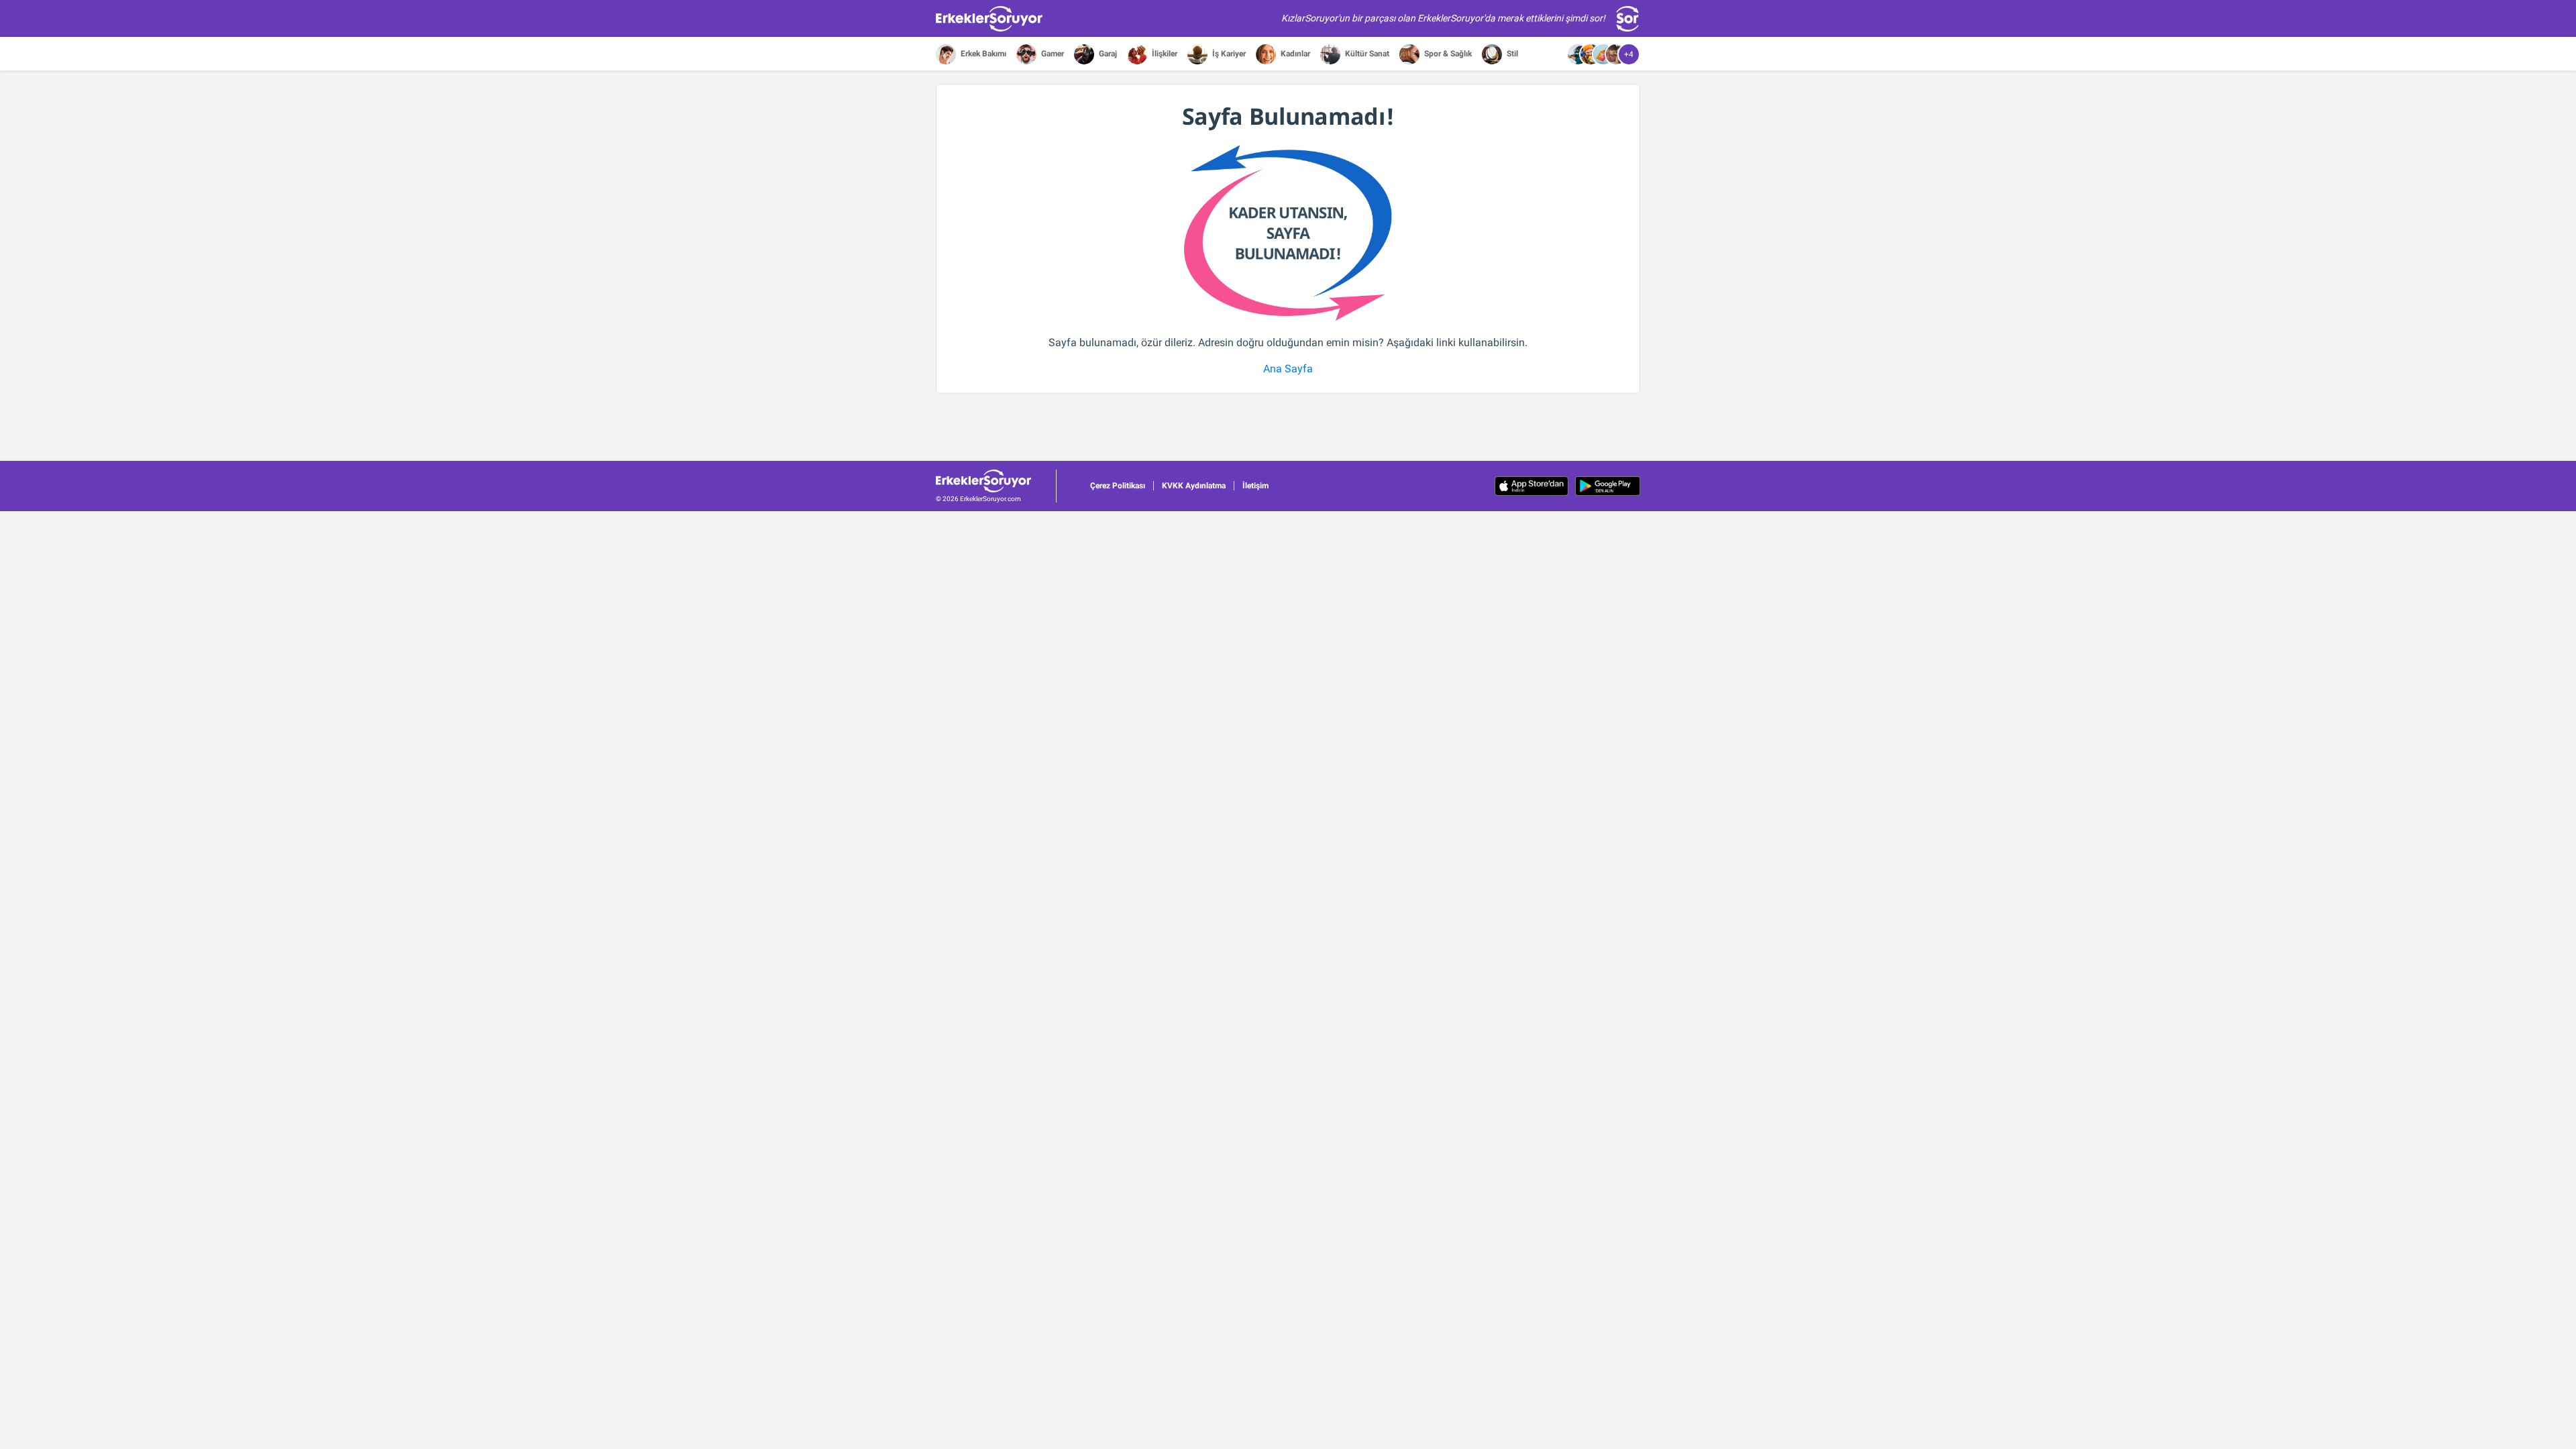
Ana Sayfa (1288, 369)
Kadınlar (1294, 54)
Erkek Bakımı (982, 54)
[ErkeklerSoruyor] (996, 481)
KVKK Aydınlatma (1194, 486)
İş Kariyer (1228, 54)
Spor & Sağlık (1447, 54)
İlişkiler (1164, 54)
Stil (1511, 54)
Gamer (1052, 54)
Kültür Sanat (1366, 54)
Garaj (1107, 54)
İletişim (1255, 486)
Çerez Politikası (1118, 486)
